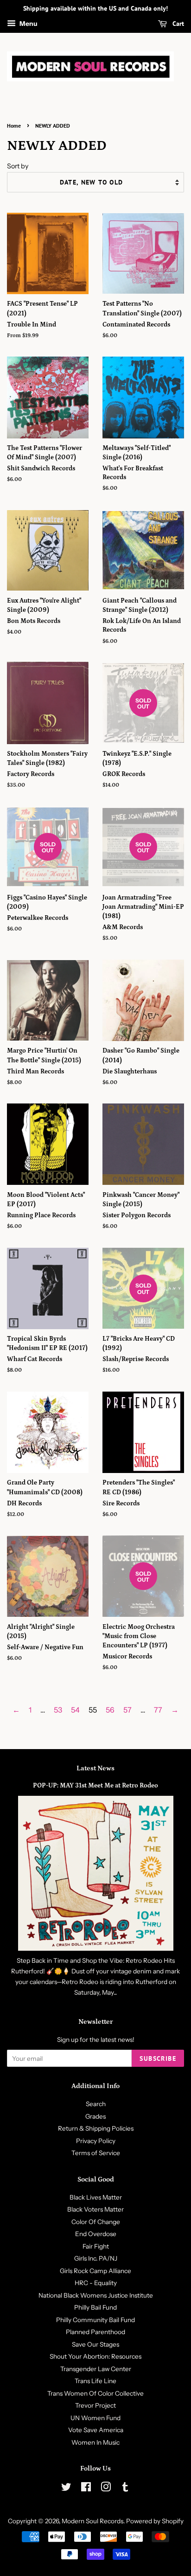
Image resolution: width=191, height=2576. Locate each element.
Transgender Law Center (96, 2369)
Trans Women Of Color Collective (95, 2393)
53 (58, 1710)
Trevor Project (95, 2405)
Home (14, 126)
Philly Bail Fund (95, 2307)
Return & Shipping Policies (96, 2128)
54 (75, 1710)
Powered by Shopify (155, 2521)
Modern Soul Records (92, 2521)
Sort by (18, 166)
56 (110, 1710)
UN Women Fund (95, 2418)
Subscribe (158, 2058)
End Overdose (96, 2234)
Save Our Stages (95, 2344)
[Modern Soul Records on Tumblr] (125, 2489)
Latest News (95, 1768)
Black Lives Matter (96, 2197)
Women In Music (95, 2442)
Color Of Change (96, 2222)
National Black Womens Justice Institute (96, 2295)
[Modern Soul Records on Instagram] (106, 2489)
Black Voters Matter (95, 2209)
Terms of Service (96, 2153)
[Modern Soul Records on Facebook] (86, 2489)
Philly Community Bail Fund (95, 2320)
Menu (28, 24)
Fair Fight (96, 2246)
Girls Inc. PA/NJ (96, 2258)
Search (96, 2104)
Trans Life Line (95, 2381)
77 (158, 1710)
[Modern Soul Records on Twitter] (66, 2489)
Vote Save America (96, 2430)
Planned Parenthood (95, 2332)
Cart (177, 24)
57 (127, 1710)
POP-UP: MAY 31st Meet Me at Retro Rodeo (95, 1786)
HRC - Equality (96, 2283)
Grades (95, 2116)
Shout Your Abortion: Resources (95, 2356)
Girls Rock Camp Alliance (95, 2271)
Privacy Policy (96, 2141)
